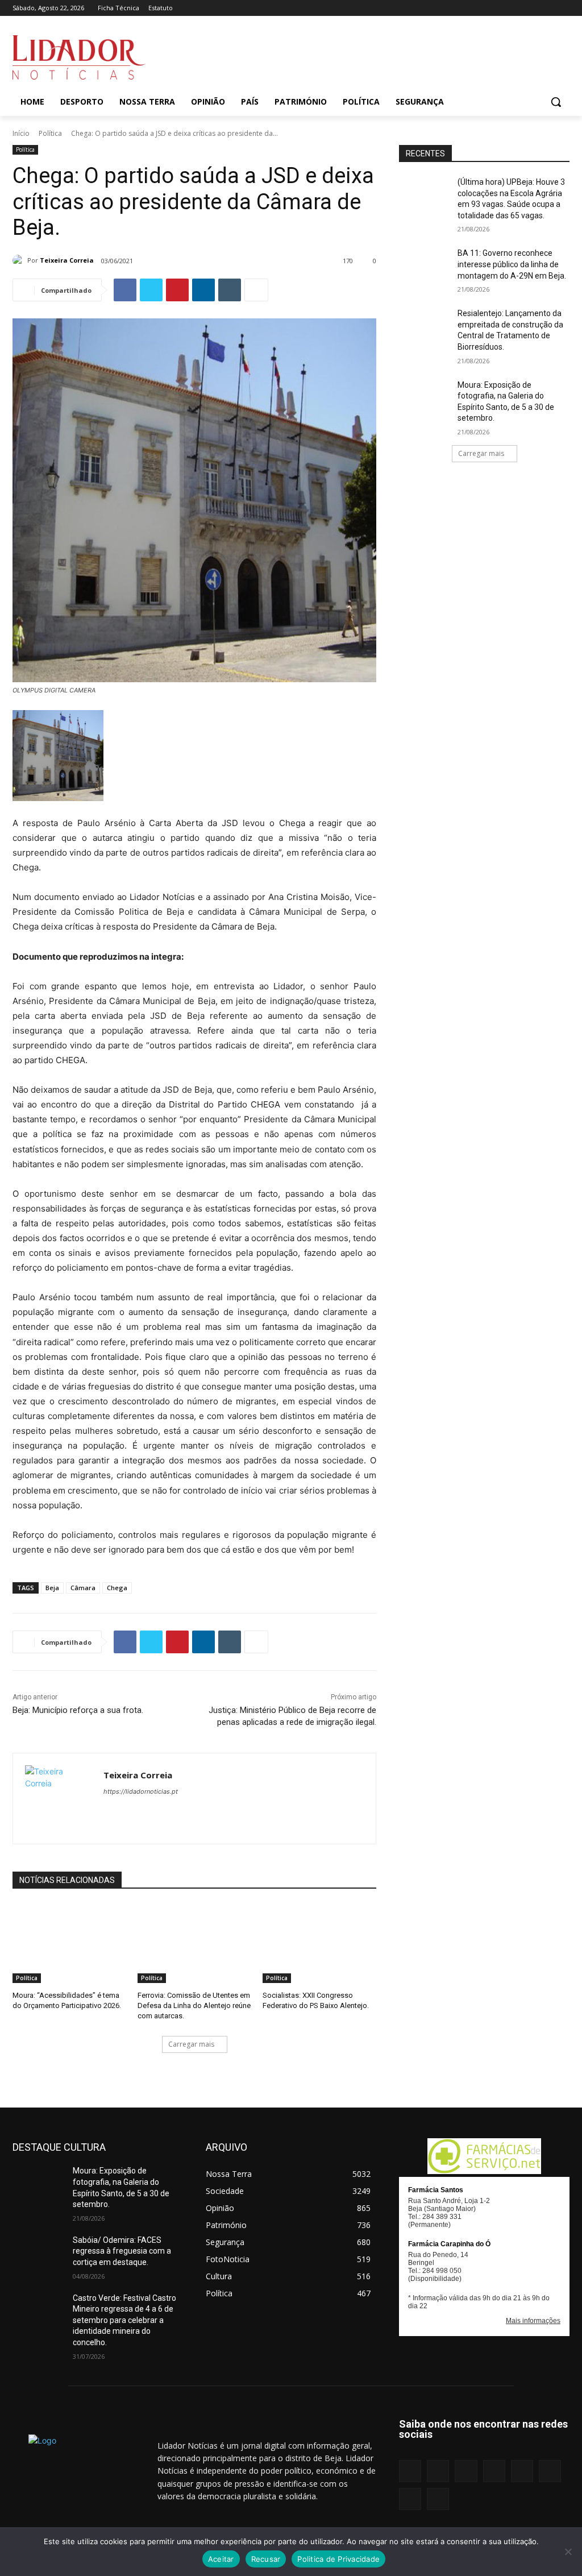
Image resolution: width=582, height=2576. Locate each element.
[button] (556, 102)
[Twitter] (547, 8)
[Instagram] (468, 8)
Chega (117, 1588)
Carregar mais (191, 2044)
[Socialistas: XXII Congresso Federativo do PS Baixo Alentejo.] (319, 1943)
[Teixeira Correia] (20, 260)
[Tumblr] (532, 8)
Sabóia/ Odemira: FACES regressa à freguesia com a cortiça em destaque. (122, 2251)
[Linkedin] (484, 8)
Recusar (266, 2559)
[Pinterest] (516, 8)
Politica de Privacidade (338, 2559)
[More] (256, 290)
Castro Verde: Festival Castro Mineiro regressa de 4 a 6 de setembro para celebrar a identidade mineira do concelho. (124, 2320)
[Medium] (500, 8)
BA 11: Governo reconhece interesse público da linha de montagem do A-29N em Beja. (512, 264)
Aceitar (221, 2559)
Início (21, 133)
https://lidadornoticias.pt (141, 1791)
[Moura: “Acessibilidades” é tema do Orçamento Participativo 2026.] (69, 1943)
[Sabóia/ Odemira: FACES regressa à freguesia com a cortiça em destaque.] (38, 2253)
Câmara (83, 1588)
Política (50, 133)
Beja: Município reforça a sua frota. (78, 1710)
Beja (52, 1588)
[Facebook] (453, 8)
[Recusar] (568, 2552)
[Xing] (563, 8)
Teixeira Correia (67, 260)
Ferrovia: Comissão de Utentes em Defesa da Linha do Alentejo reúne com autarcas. (194, 2005)
